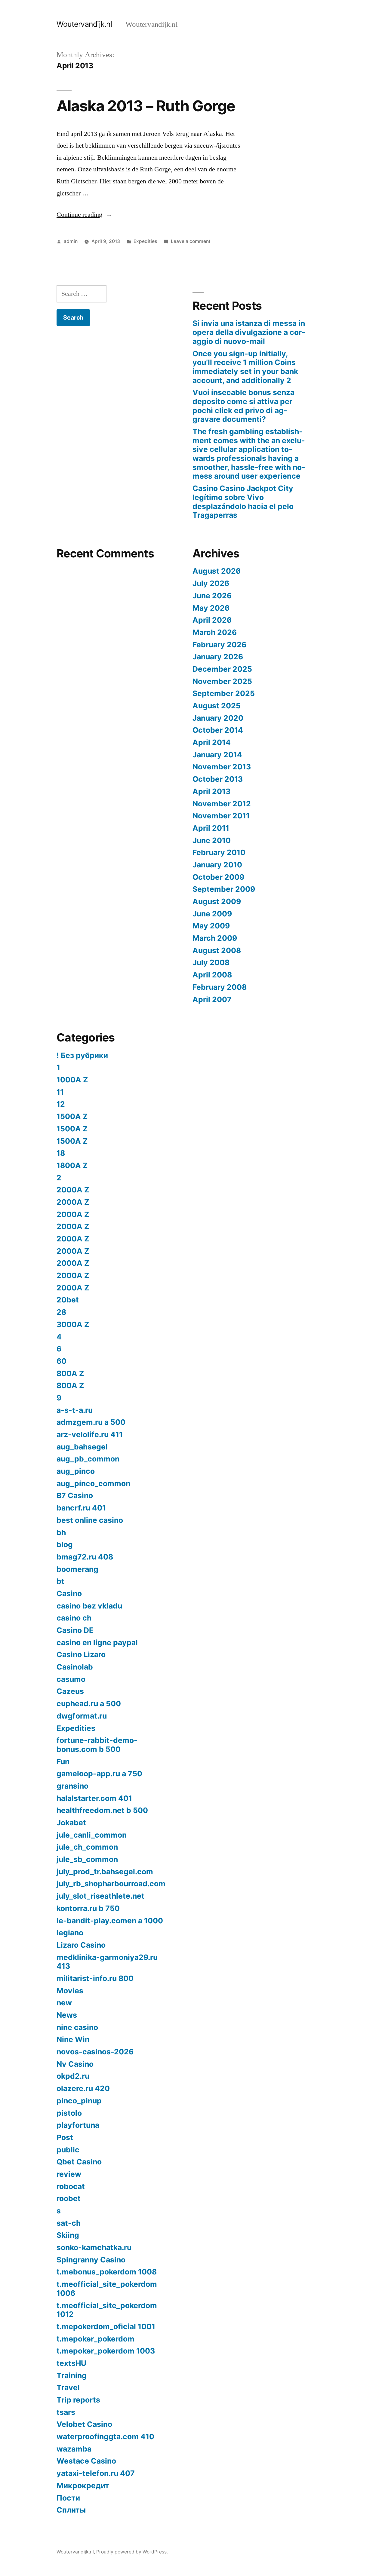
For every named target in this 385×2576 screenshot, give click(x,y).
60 (62, 1361)
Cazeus (70, 1691)
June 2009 (212, 914)
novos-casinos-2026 (95, 2052)
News (67, 2015)
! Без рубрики (82, 1055)
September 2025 (224, 693)
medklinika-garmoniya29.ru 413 (107, 1962)
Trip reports (78, 2400)
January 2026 (218, 657)
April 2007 (212, 999)
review (69, 2174)
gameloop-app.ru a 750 (99, 1774)
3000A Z (73, 1324)
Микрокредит (83, 2486)
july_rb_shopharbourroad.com (111, 1884)
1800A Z (72, 1165)
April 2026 (212, 620)
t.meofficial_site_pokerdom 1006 (107, 2289)
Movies (70, 1991)
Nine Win (73, 2039)
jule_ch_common (87, 1847)
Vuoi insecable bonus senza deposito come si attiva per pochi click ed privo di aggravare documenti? (243, 406)
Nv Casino (75, 2064)
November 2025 (222, 681)
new (64, 2003)
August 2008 (217, 950)
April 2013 (211, 791)
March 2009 (215, 938)
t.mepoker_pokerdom (95, 2339)
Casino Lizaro (81, 1654)
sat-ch (69, 2223)
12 (61, 1104)
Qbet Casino (79, 2162)
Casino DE (75, 1630)
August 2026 (217, 571)
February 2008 (220, 987)
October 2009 (218, 877)
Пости (68, 2498)
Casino (69, 1593)
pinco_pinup (79, 2101)
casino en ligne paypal (97, 1642)
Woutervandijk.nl (84, 24)
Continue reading (84, 215)
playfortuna (78, 2125)
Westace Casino (86, 2461)
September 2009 (224, 889)
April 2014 (212, 742)
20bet (68, 1300)
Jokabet (71, 1823)
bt (60, 1581)
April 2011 (211, 828)
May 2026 (211, 608)
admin (71, 241)
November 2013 (222, 767)
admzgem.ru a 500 (91, 1422)
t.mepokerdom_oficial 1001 (106, 2326)
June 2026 (212, 596)
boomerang (77, 1569)
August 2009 (217, 901)
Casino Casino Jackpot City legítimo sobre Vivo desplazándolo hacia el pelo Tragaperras (243, 502)
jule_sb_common (87, 1859)
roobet (69, 2198)
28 (61, 1312)
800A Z (70, 1373)
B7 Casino (75, 1495)
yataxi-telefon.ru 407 (96, 2473)
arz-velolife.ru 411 (90, 1434)
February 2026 (219, 645)
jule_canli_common (92, 1835)
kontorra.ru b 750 (88, 1908)
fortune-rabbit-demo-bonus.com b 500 (97, 1745)
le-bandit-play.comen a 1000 (110, 1921)
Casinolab (75, 1667)
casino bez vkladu (89, 1606)
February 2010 (219, 852)
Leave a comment (191, 241)
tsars (66, 2412)
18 (61, 1153)
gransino (72, 1786)
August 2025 (217, 706)
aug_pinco (76, 1471)
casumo (71, 1679)
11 (60, 1092)
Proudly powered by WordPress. (132, 2552)
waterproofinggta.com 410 (105, 2436)
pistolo (69, 2113)
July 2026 (211, 583)
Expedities (145, 241)
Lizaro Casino (81, 1945)
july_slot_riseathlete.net (100, 1896)
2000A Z (73, 1190)
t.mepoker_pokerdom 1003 (106, 2351)
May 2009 (211, 926)
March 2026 (215, 632)
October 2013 (218, 779)
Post (65, 2137)
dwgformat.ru (82, 1716)
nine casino (77, 2027)
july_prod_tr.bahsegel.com (105, 1872)
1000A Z (72, 1080)
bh (61, 1532)
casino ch (74, 1618)
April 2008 (212, 975)
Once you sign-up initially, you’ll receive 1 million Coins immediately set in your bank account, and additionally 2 (245, 367)
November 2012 (222, 804)
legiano (70, 1933)
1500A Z (72, 1116)
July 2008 (211, 962)
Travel (68, 2387)
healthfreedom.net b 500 (102, 1810)
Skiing (68, 2235)
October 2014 (218, 730)
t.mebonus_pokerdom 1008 (107, 2272)
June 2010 (212, 840)
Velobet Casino (84, 2424)
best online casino (90, 1520)
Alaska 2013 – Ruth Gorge (146, 106)
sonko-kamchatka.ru (94, 2247)
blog (65, 1544)
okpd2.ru (73, 2076)
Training (72, 2375)
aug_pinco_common (93, 1483)
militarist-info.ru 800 (95, 1978)
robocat (71, 2186)
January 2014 (217, 755)
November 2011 (221, 816)
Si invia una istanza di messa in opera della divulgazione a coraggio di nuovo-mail (249, 332)
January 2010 (217, 865)
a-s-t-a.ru (75, 1410)
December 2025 (222, 669)
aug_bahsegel (82, 1447)
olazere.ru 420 (83, 2088)
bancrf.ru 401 (81, 1508)
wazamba (74, 2449)
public (68, 2150)
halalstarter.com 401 (94, 1798)
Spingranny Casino (91, 2260)
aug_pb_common (88, 1459)
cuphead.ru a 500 (89, 1704)
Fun (63, 1762)
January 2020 (218, 718)
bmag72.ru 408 (85, 1557)
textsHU (71, 2363)
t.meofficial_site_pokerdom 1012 (107, 2310)
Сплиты (71, 2510)
